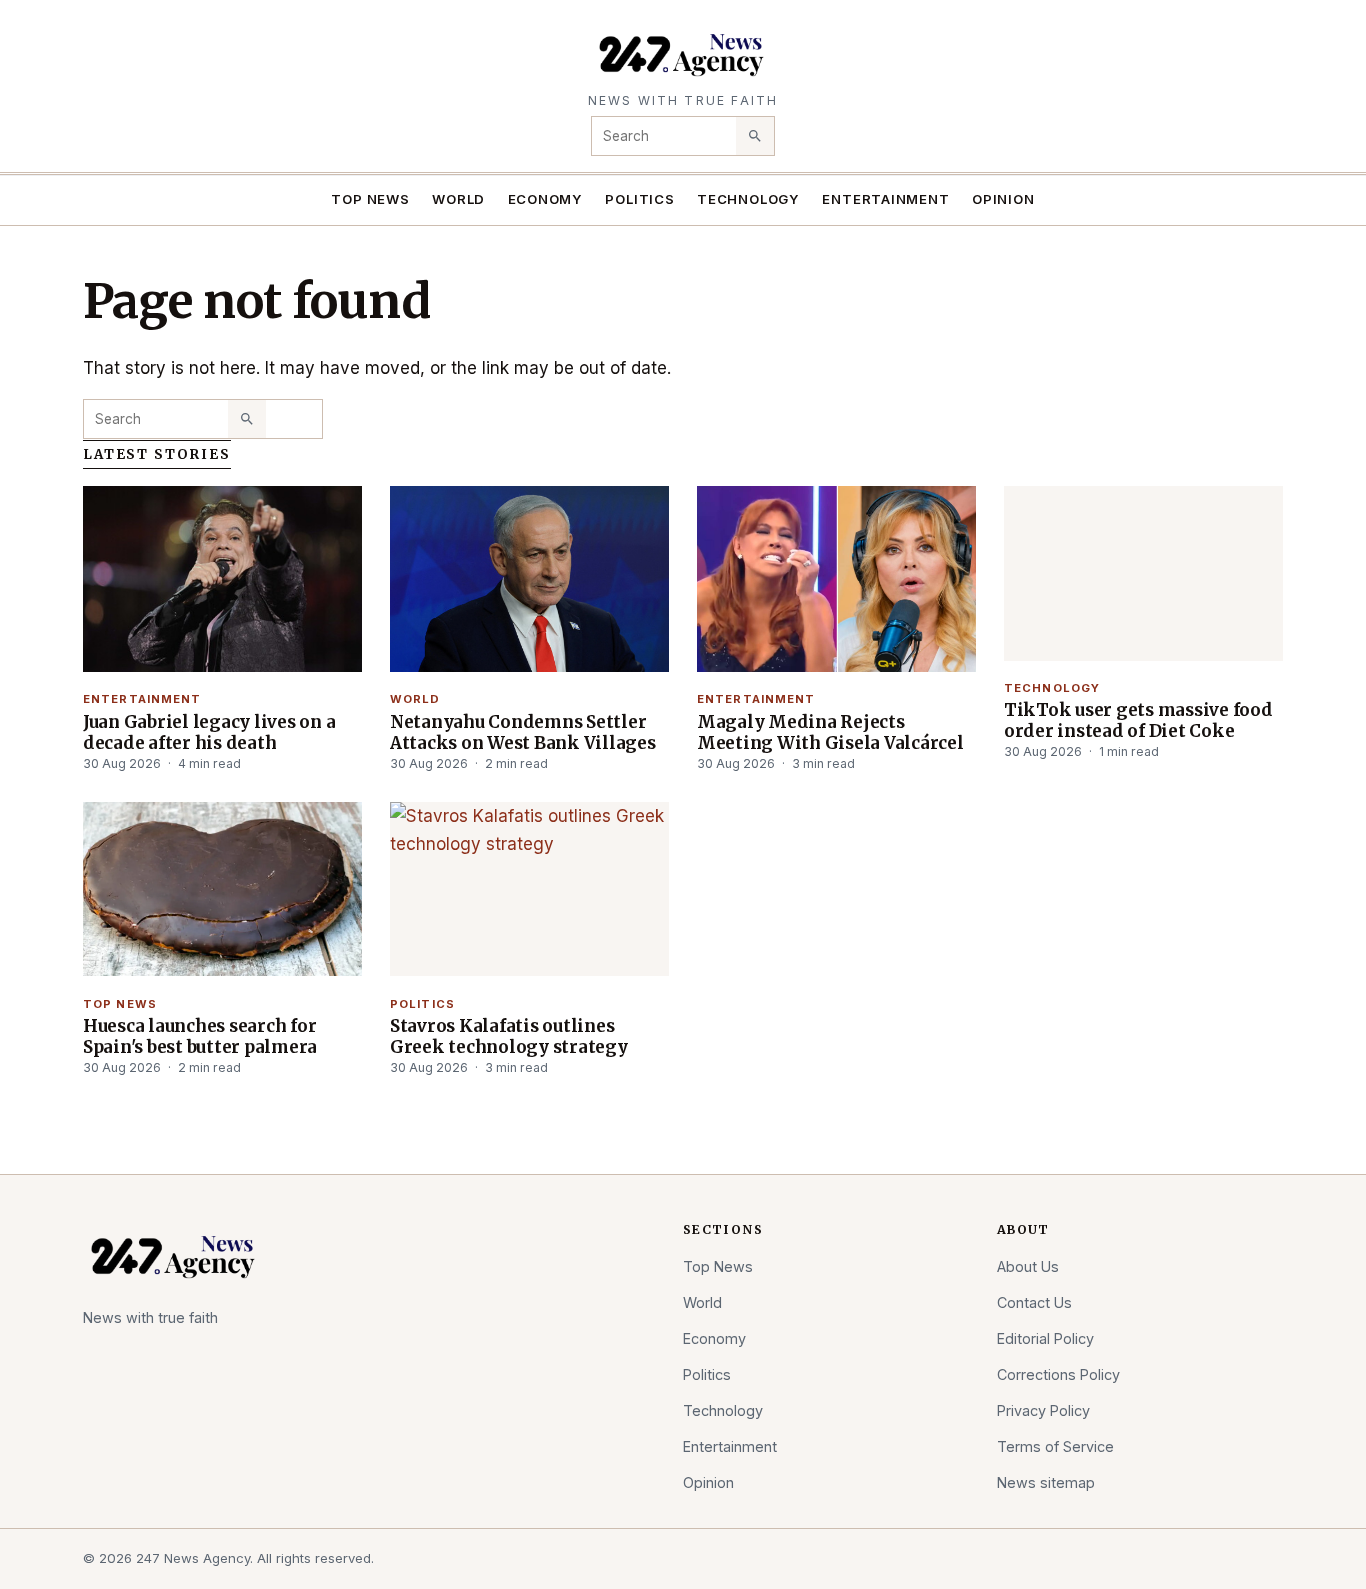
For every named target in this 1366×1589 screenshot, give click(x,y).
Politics (639, 199)
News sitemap (1046, 1482)
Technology (748, 199)
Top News (370, 199)
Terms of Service (1055, 1446)
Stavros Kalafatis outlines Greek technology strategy (509, 1036)
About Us (1028, 1266)
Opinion (1003, 199)
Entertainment (885, 199)
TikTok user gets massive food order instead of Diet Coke (1138, 720)
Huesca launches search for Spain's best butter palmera (200, 1036)
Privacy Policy (1043, 1410)
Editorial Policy (1045, 1338)
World (458, 199)
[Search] (755, 136)
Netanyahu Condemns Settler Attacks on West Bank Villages (523, 732)
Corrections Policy (1058, 1374)
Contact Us (1034, 1302)
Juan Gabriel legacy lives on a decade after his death (209, 732)
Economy (546, 199)
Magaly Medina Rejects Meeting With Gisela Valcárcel (830, 732)
